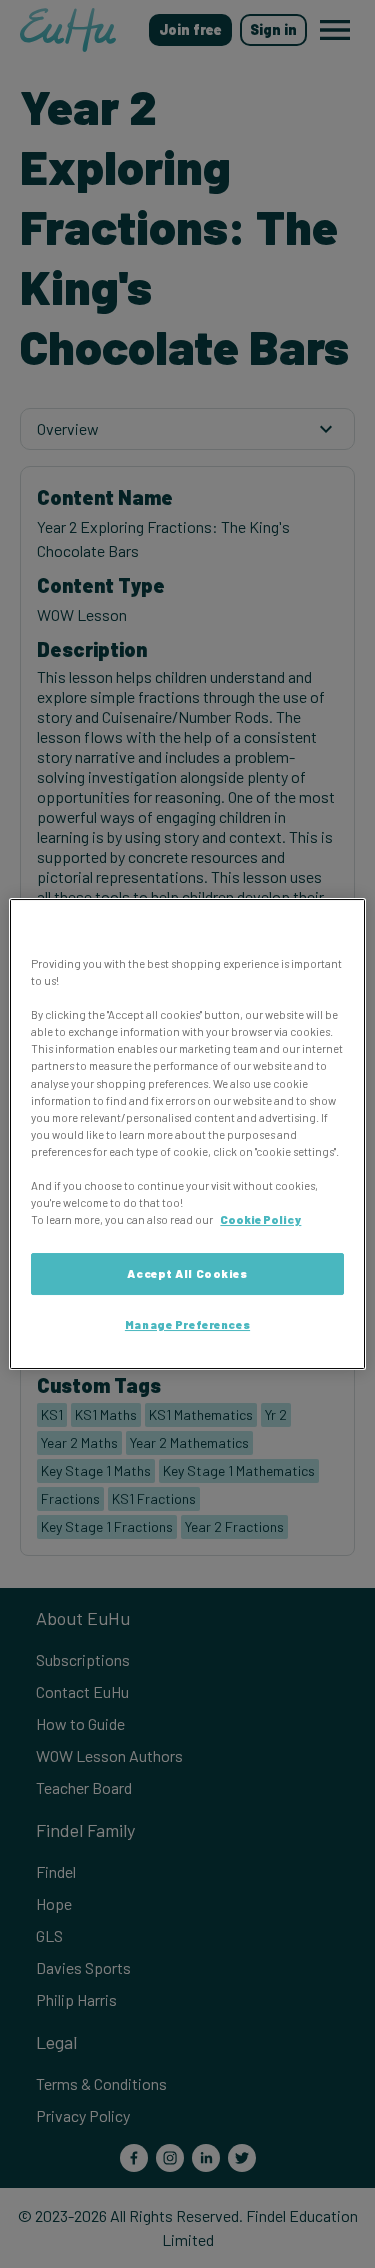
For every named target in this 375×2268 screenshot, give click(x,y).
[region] (187, 1134)
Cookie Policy (260, 1219)
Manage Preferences (187, 1324)
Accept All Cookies (187, 1273)
